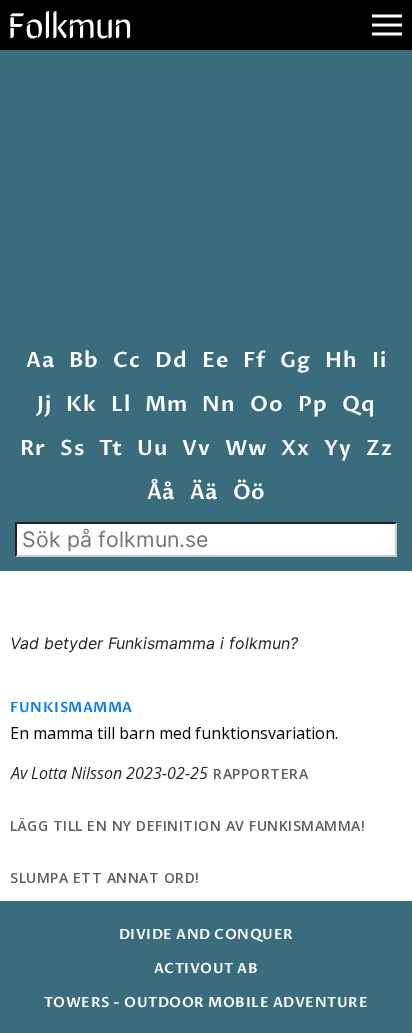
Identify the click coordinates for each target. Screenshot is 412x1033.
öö (249, 492)
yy (337, 448)
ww (245, 448)
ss (72, 448)
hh (341, 360)
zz (379, 448)
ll (120, 404)
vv (196, 448)
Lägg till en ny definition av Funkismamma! (187, 825)
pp (312, 404)
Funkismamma (71, 707)
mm (166, 404)
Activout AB (206, 968)
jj (44, 404)
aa (40, 360)
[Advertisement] (206, 201)
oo (266, 404)
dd (171, 360)
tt (110, 448)
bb (83, 360)
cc (126, 360)
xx (295, 448)
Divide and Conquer (206, 934)
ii (379, 360)
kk (81, 404)
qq (358, 404)
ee (215, 360)
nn (218, 404)
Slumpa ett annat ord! (105, 877)
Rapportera (260, 773)
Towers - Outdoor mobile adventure (206, 1002)
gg (295, 360)
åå (161, 492)
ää (204, 492)
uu (152, 448)
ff (254, 360)
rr (32, 448)
